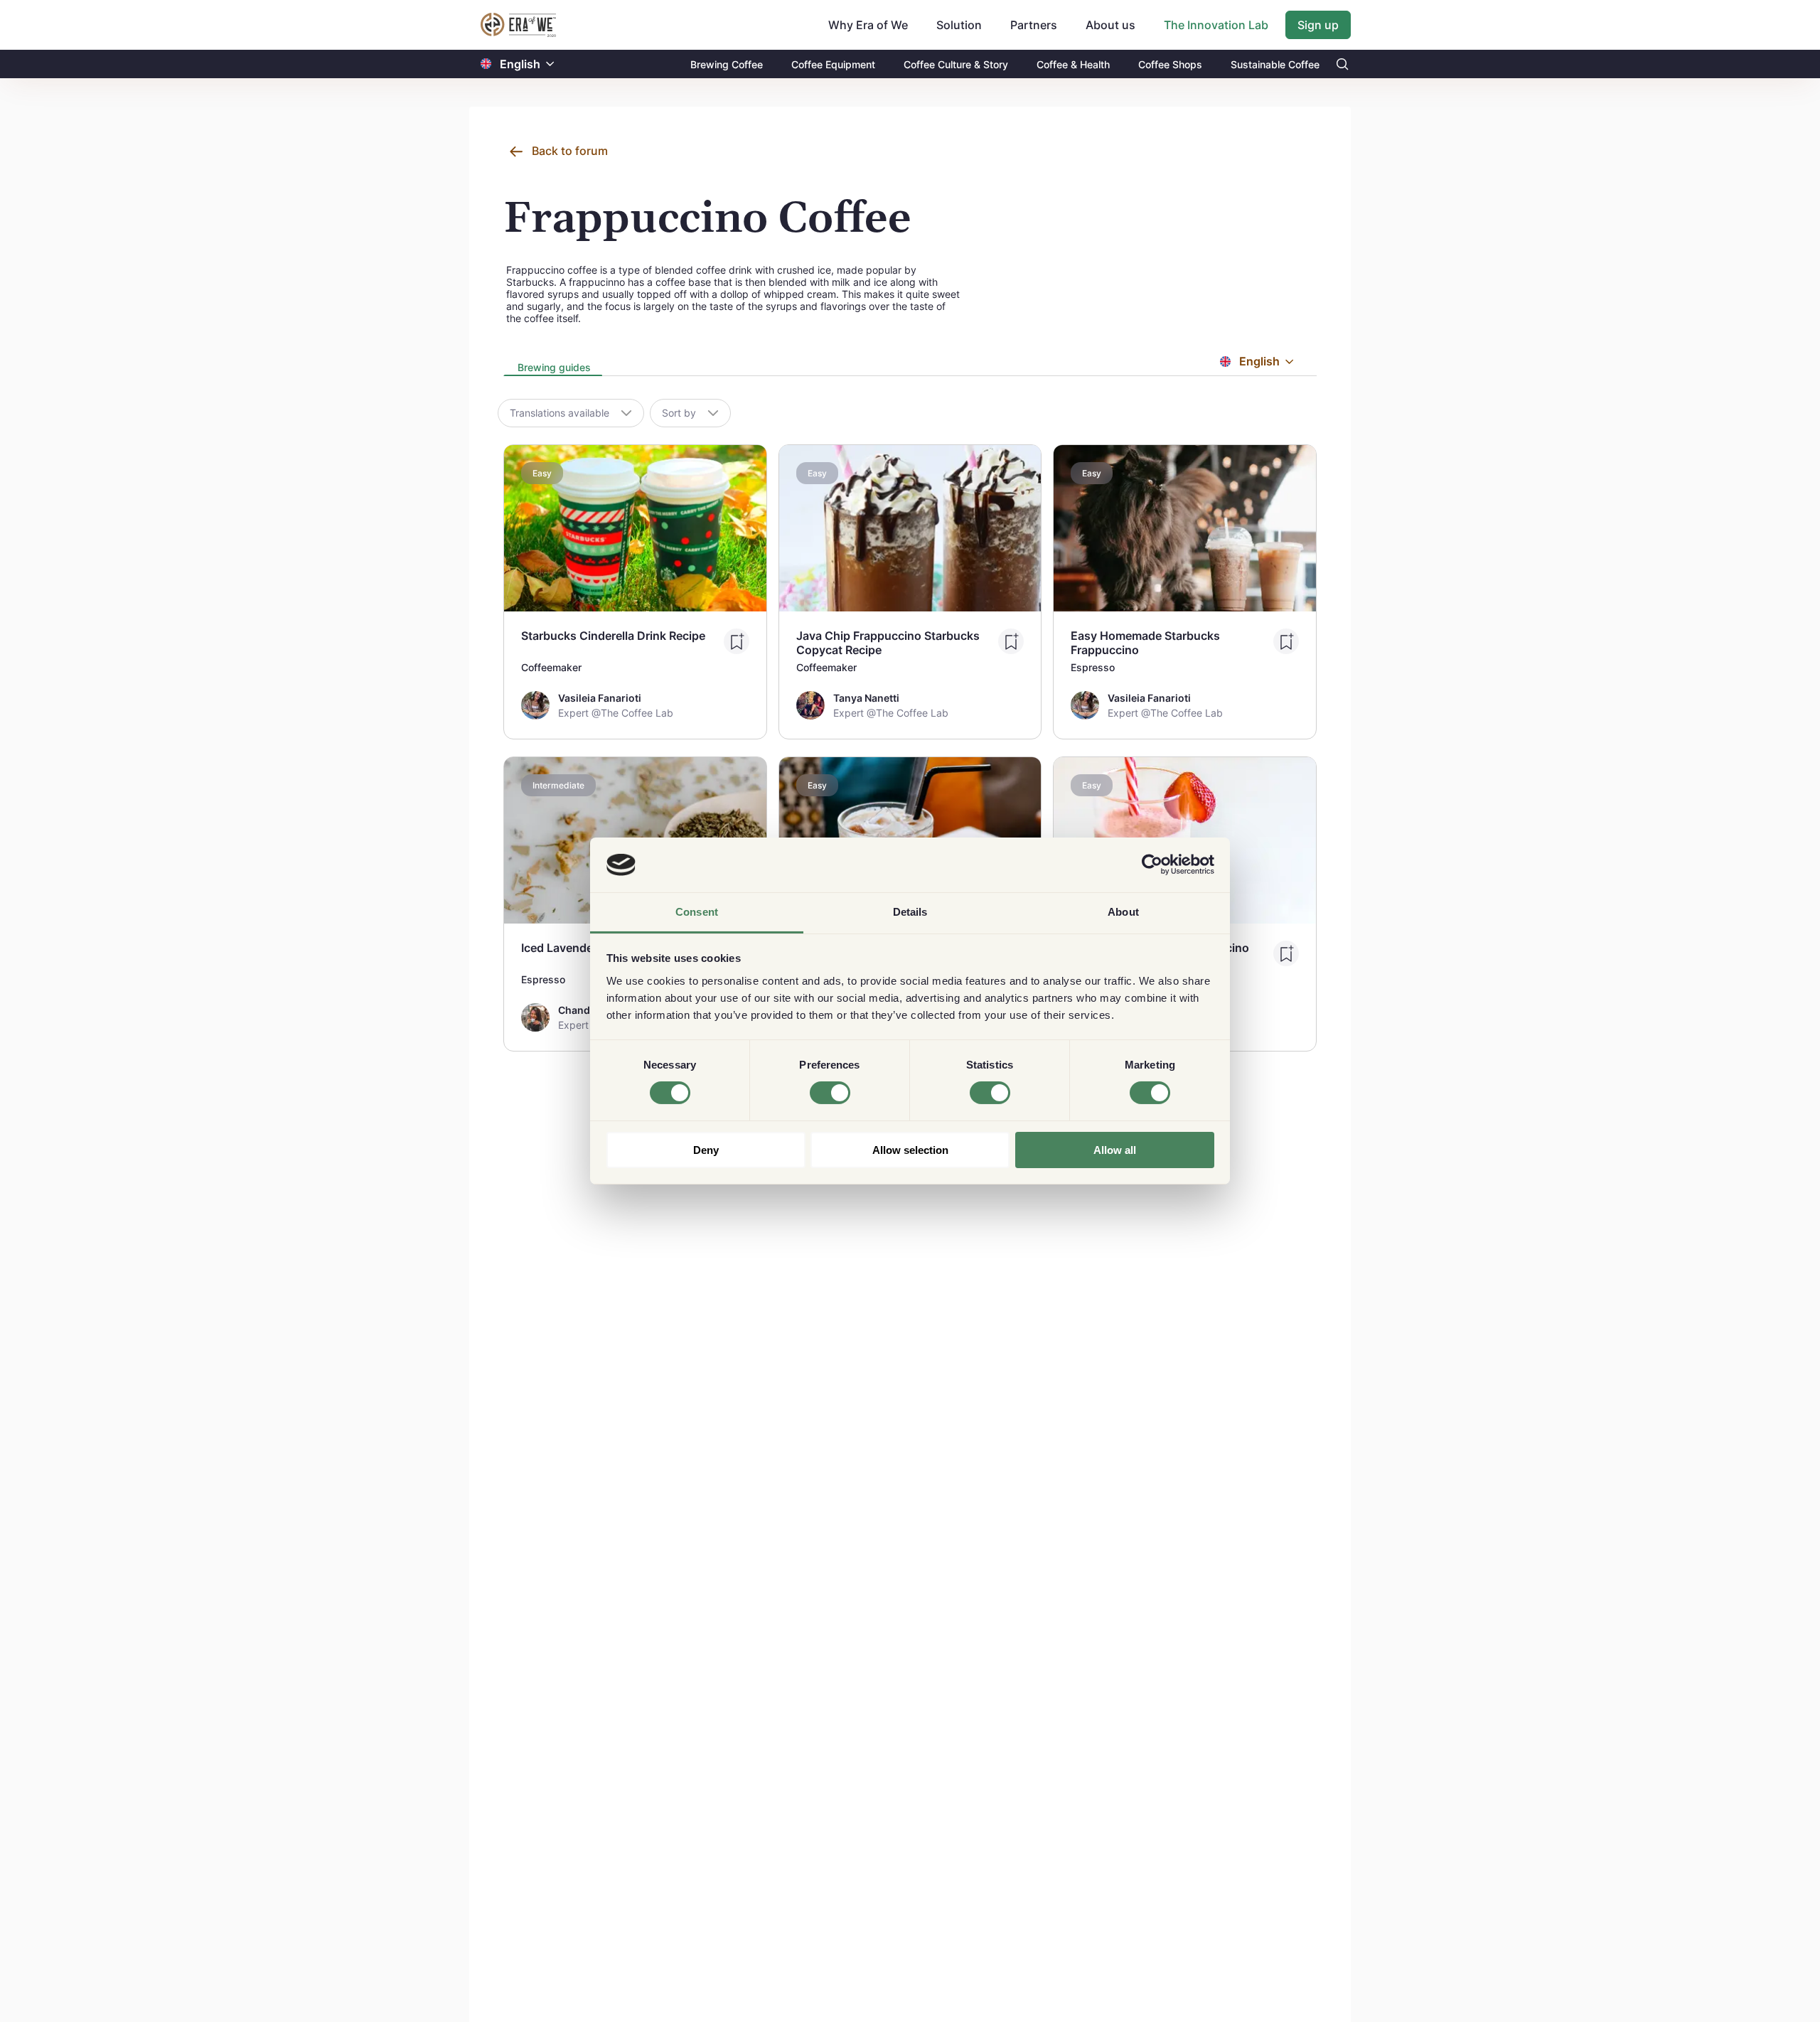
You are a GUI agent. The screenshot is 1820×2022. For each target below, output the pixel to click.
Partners (1034, 25)
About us (1110, 25)
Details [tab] (910, 912)
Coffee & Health (1073, 64)
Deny (706, 1150)
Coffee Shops (1170, 64)
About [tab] (1123, 912)
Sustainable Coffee (1275, 64)
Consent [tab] (697, 912)
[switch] (830, 1093)
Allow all (1115, 1150)
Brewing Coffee (727, 64)
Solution (959, 25)
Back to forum (570, 151)
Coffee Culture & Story (956, 64)
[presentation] (553, 369)
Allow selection (910, 1150)
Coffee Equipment (833, 64)
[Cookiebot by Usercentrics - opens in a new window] (1152, 865)
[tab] (553, 368)
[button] (550, 64)
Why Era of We (868, 25)
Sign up (1318, 25)
